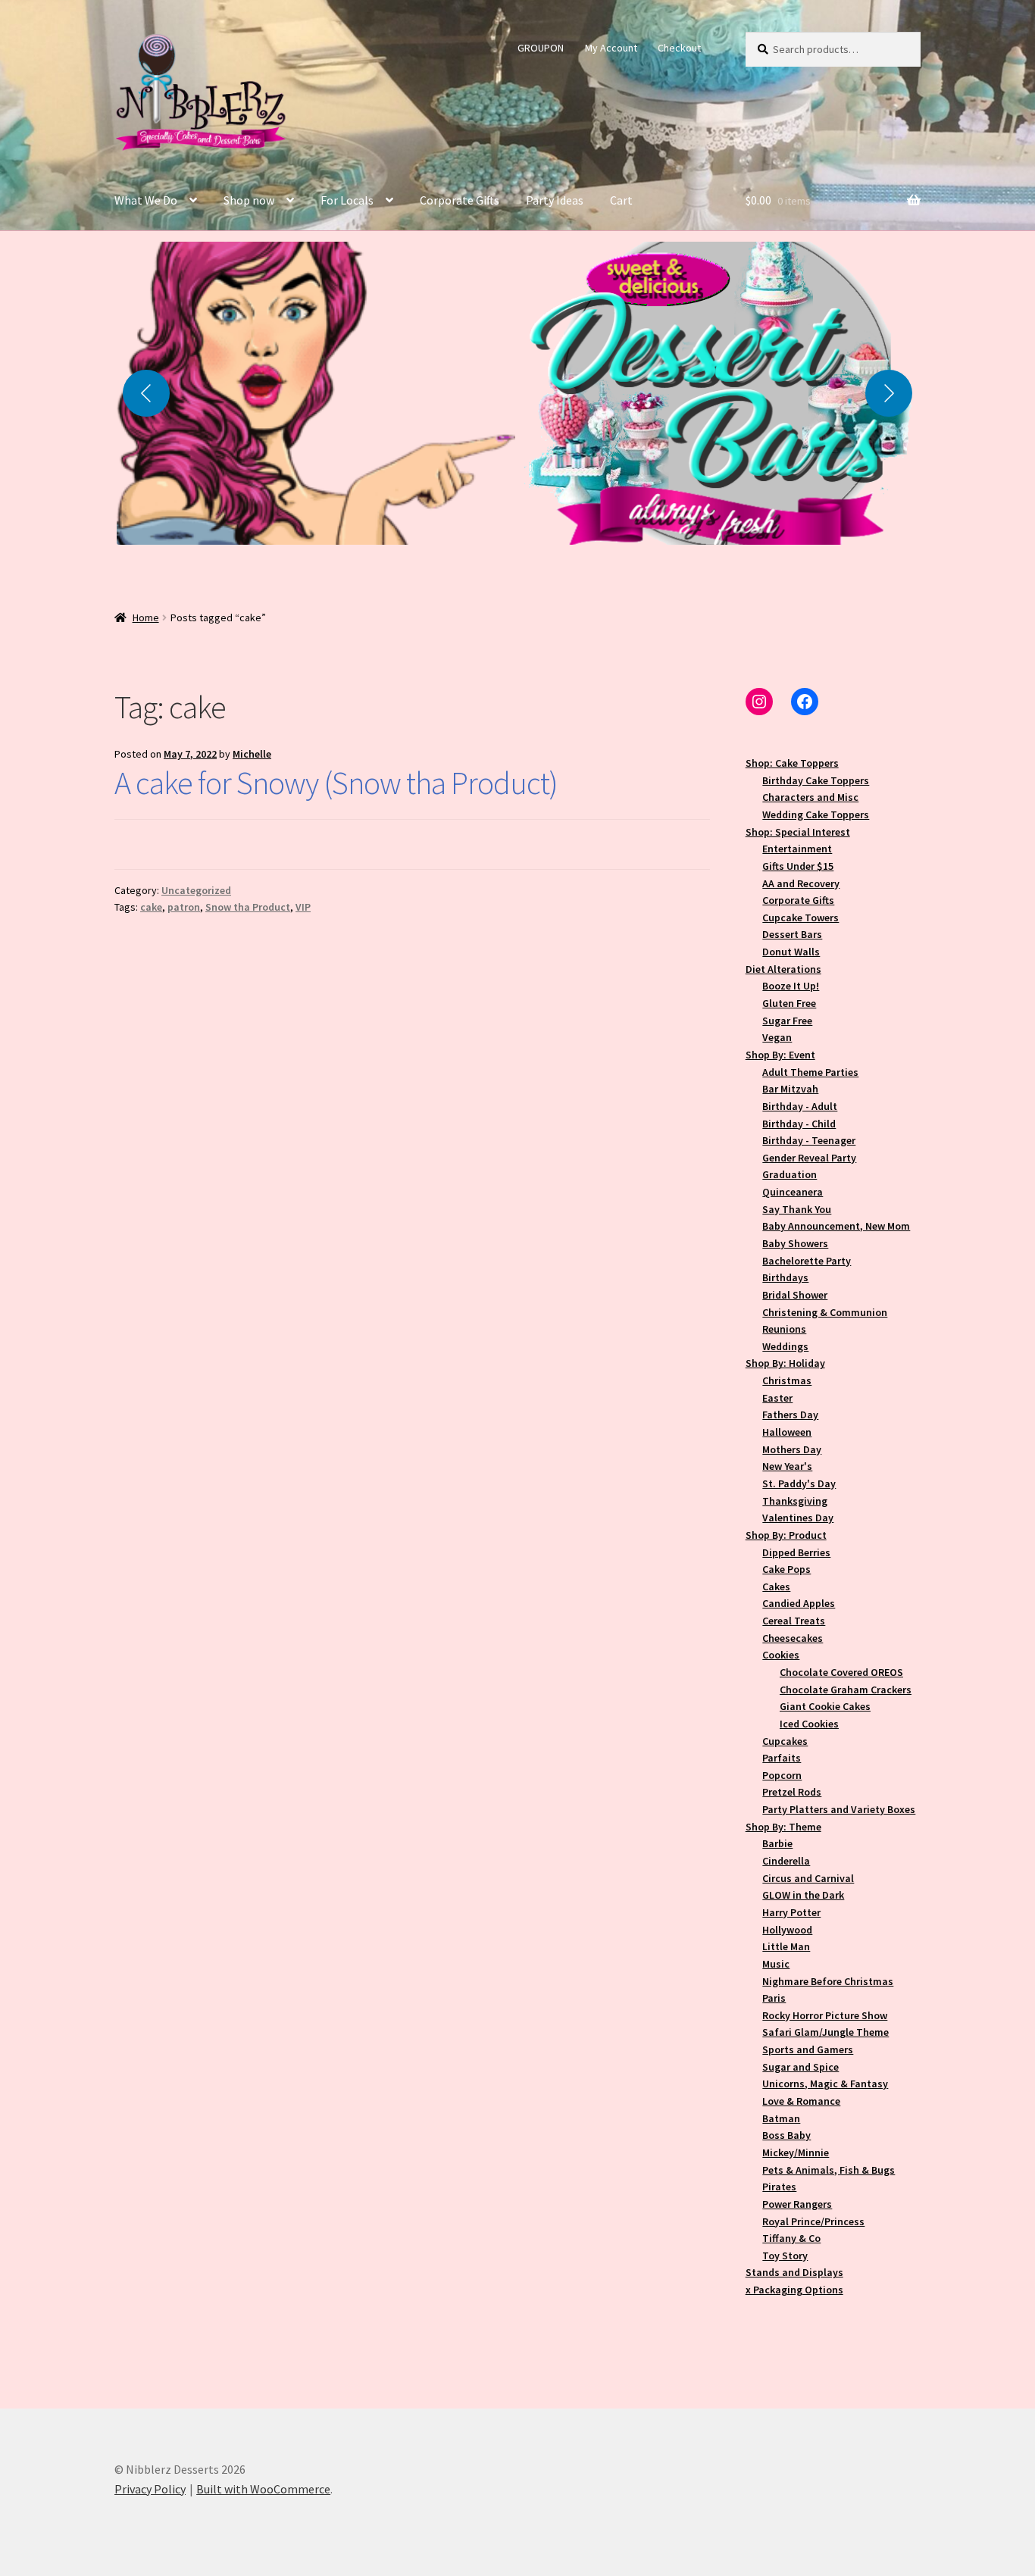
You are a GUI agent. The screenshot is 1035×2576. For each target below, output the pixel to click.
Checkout (679, 48)
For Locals (347, 200)
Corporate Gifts (460, 200)
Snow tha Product (248, 907)
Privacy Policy (150, 2489)
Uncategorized (196, 890)
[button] (316, 393)
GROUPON (541, 48)
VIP (303, 907)
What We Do (146, 200)
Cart (621, 200)
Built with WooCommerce (263, 2489)
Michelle (252, 754)
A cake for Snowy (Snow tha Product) (336, 783)
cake (151, 907)
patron (184, 907)
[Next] (889, 393)
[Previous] (146, 393)
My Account (611, 48)
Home (146, 617)
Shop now (249, 200)
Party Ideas (555, 200)
